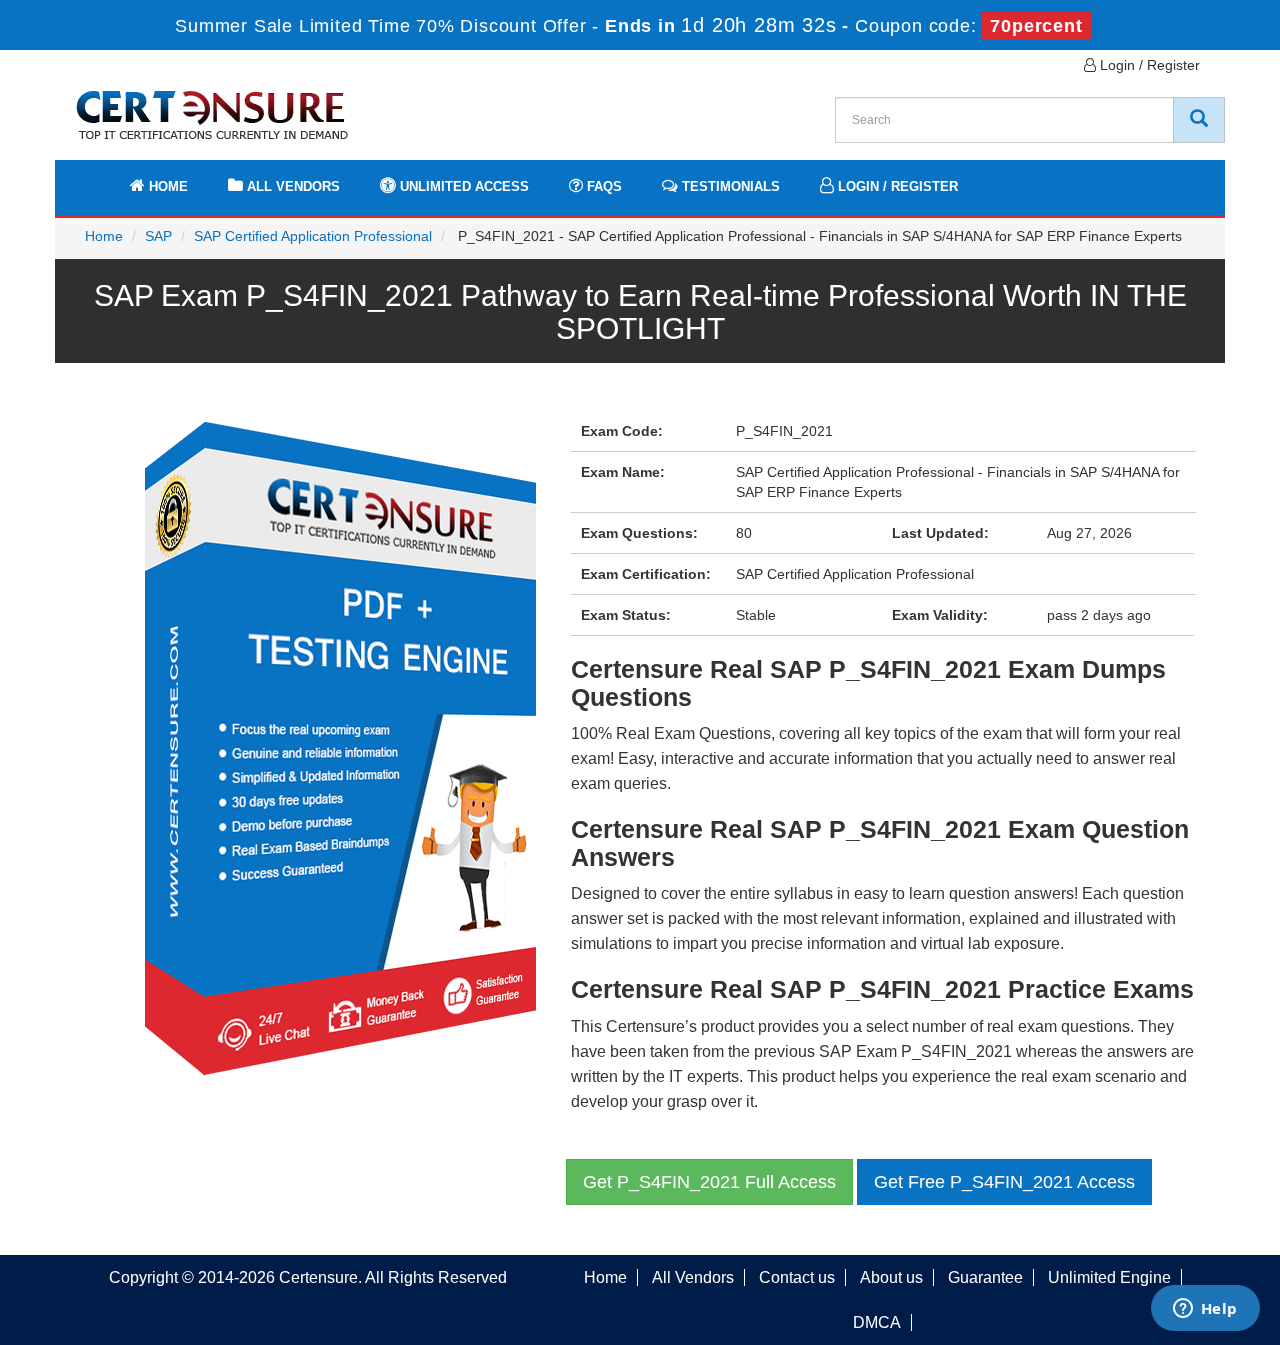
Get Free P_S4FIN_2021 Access (1004, 1182)
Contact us (797, 1277)
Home (166, 186)
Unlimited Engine (1109, 1277)
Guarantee (985, 1277)
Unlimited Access (462, 186)
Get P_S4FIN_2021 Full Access (709, 1182)
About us (891, 1277)
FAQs (602, 186)
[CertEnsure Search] (1199, 120)
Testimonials (729, 186)
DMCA (877, 1322)
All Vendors (291, 186)
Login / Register (1148, 65)
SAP (158, 236)
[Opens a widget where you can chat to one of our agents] (1205, 1310)
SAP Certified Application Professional (313, 236)
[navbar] (95, 177)
